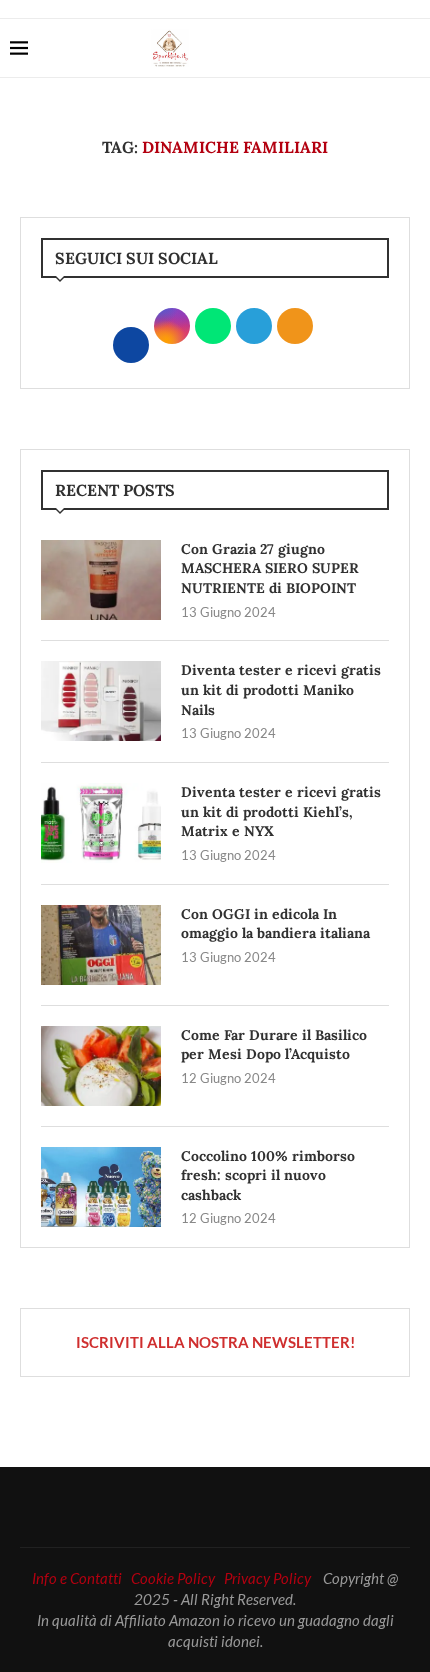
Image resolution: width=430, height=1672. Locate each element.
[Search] (410, 48)
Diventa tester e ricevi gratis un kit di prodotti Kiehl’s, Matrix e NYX (281, 811)
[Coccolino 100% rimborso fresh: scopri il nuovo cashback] (101, 1187)
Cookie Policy (173, 1578)
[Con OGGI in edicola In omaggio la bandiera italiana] (101, 945)
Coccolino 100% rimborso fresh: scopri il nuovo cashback (268, 1175)
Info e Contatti (77, 1578)
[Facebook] (348, 48)
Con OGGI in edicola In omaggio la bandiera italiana (275, 924)
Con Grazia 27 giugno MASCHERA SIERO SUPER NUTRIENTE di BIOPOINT (270, 568)
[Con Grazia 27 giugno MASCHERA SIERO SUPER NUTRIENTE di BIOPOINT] (101, 580)
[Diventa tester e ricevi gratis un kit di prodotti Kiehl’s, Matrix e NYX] (101, 823)
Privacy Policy (267, 1578)
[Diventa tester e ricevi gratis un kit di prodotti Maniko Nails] (101, 701)
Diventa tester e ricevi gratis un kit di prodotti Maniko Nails (281, 689)
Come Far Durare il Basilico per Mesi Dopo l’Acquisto (274, 1045)
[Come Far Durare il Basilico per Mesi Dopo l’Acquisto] (101, 1066)
